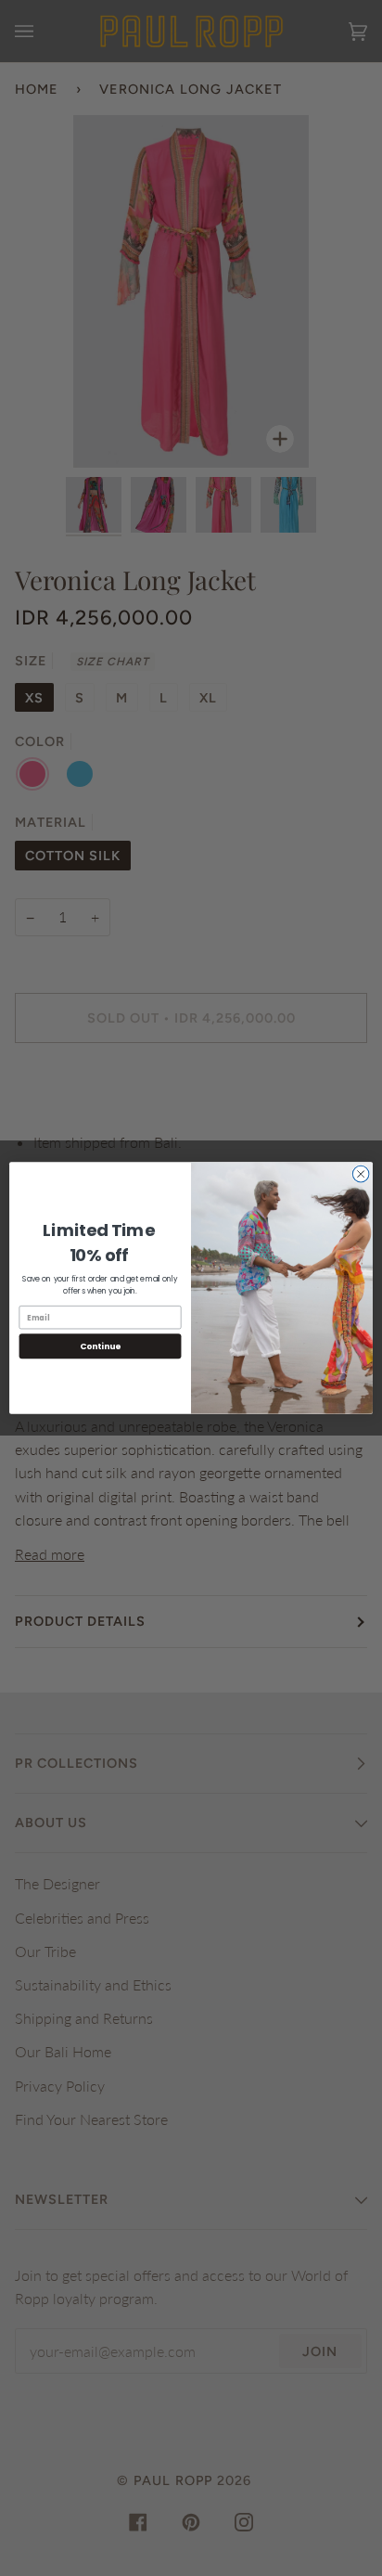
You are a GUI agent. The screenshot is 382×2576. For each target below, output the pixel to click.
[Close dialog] (361, 1174)
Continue (100, 1346)
